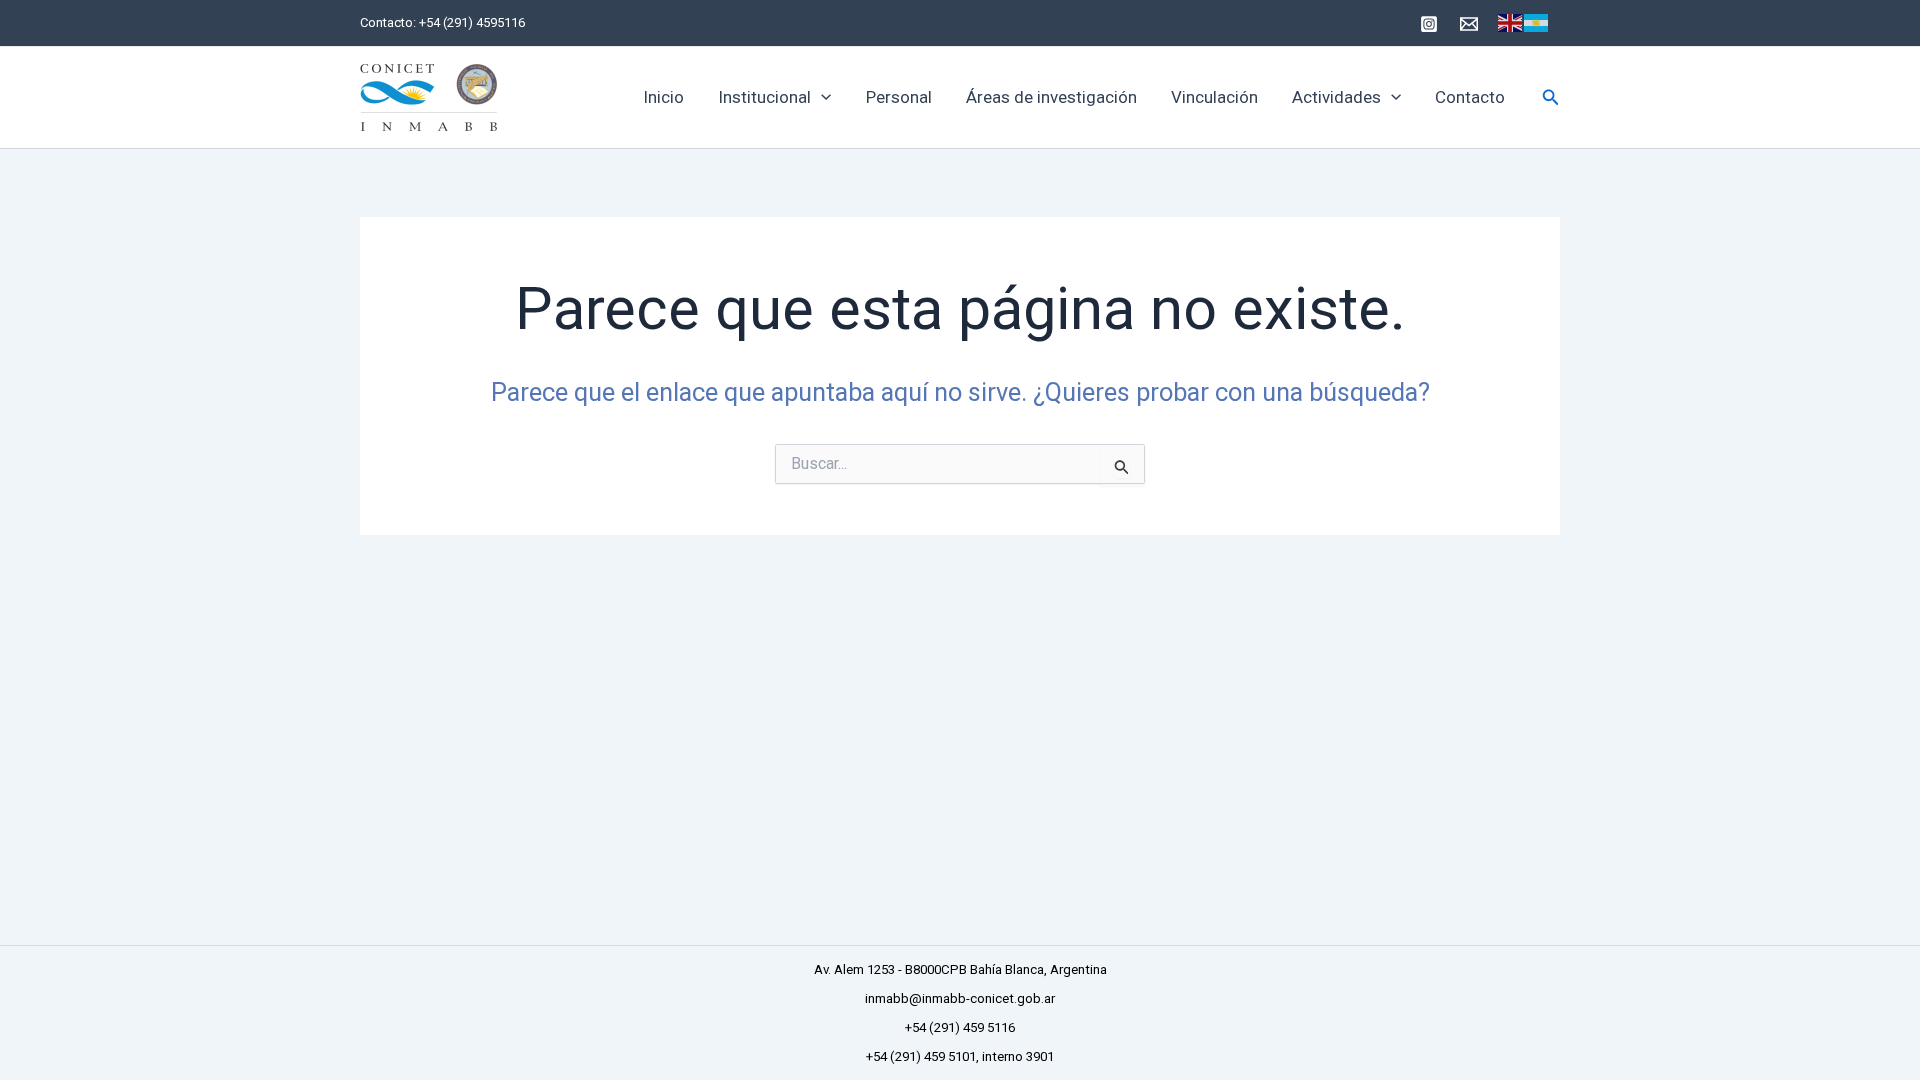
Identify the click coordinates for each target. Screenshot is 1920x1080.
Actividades (1336, 97)
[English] (1511, 23)
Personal (899, 97)
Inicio (663, 97)
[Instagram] (1429, 24)
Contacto (1470, 97)
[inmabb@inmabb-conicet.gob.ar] (1469, 24)
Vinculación (1214, 97)
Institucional (764, 97)
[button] (821, 97)
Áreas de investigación (1051, 97)
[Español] (1537, 23)
